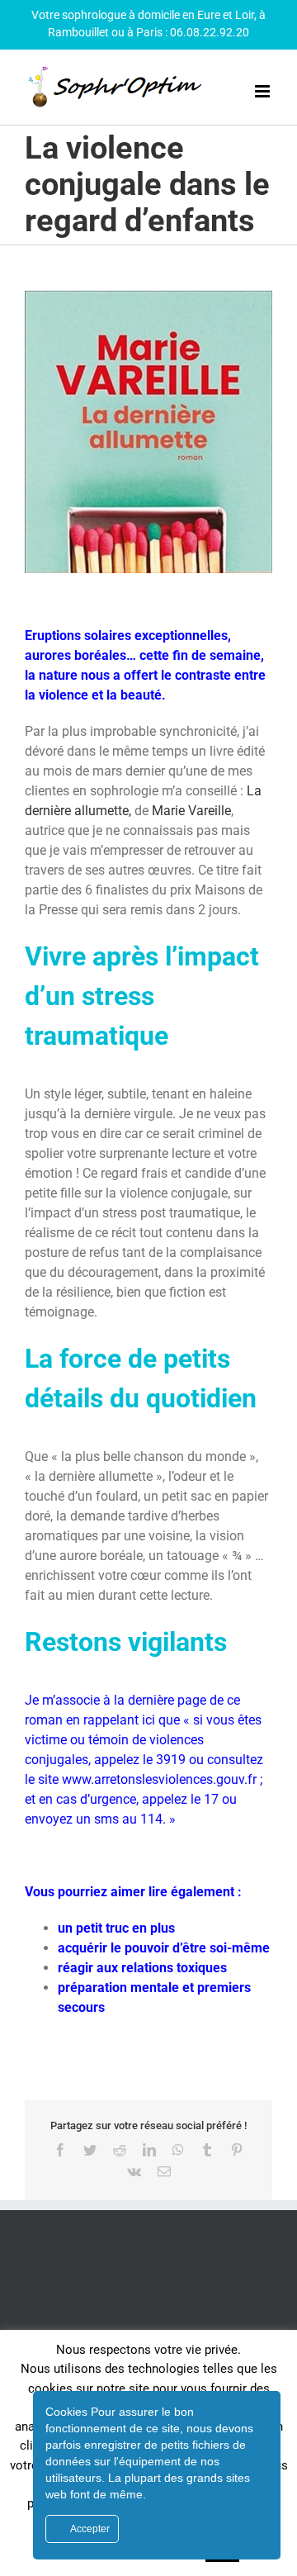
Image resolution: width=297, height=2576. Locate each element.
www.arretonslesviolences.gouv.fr (159, 1779)
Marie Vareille (191, 811)
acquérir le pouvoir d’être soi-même (164, 1948)
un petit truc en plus (116, 1928)
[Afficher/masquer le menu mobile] (264, 91)
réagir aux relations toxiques (142, 1968)
